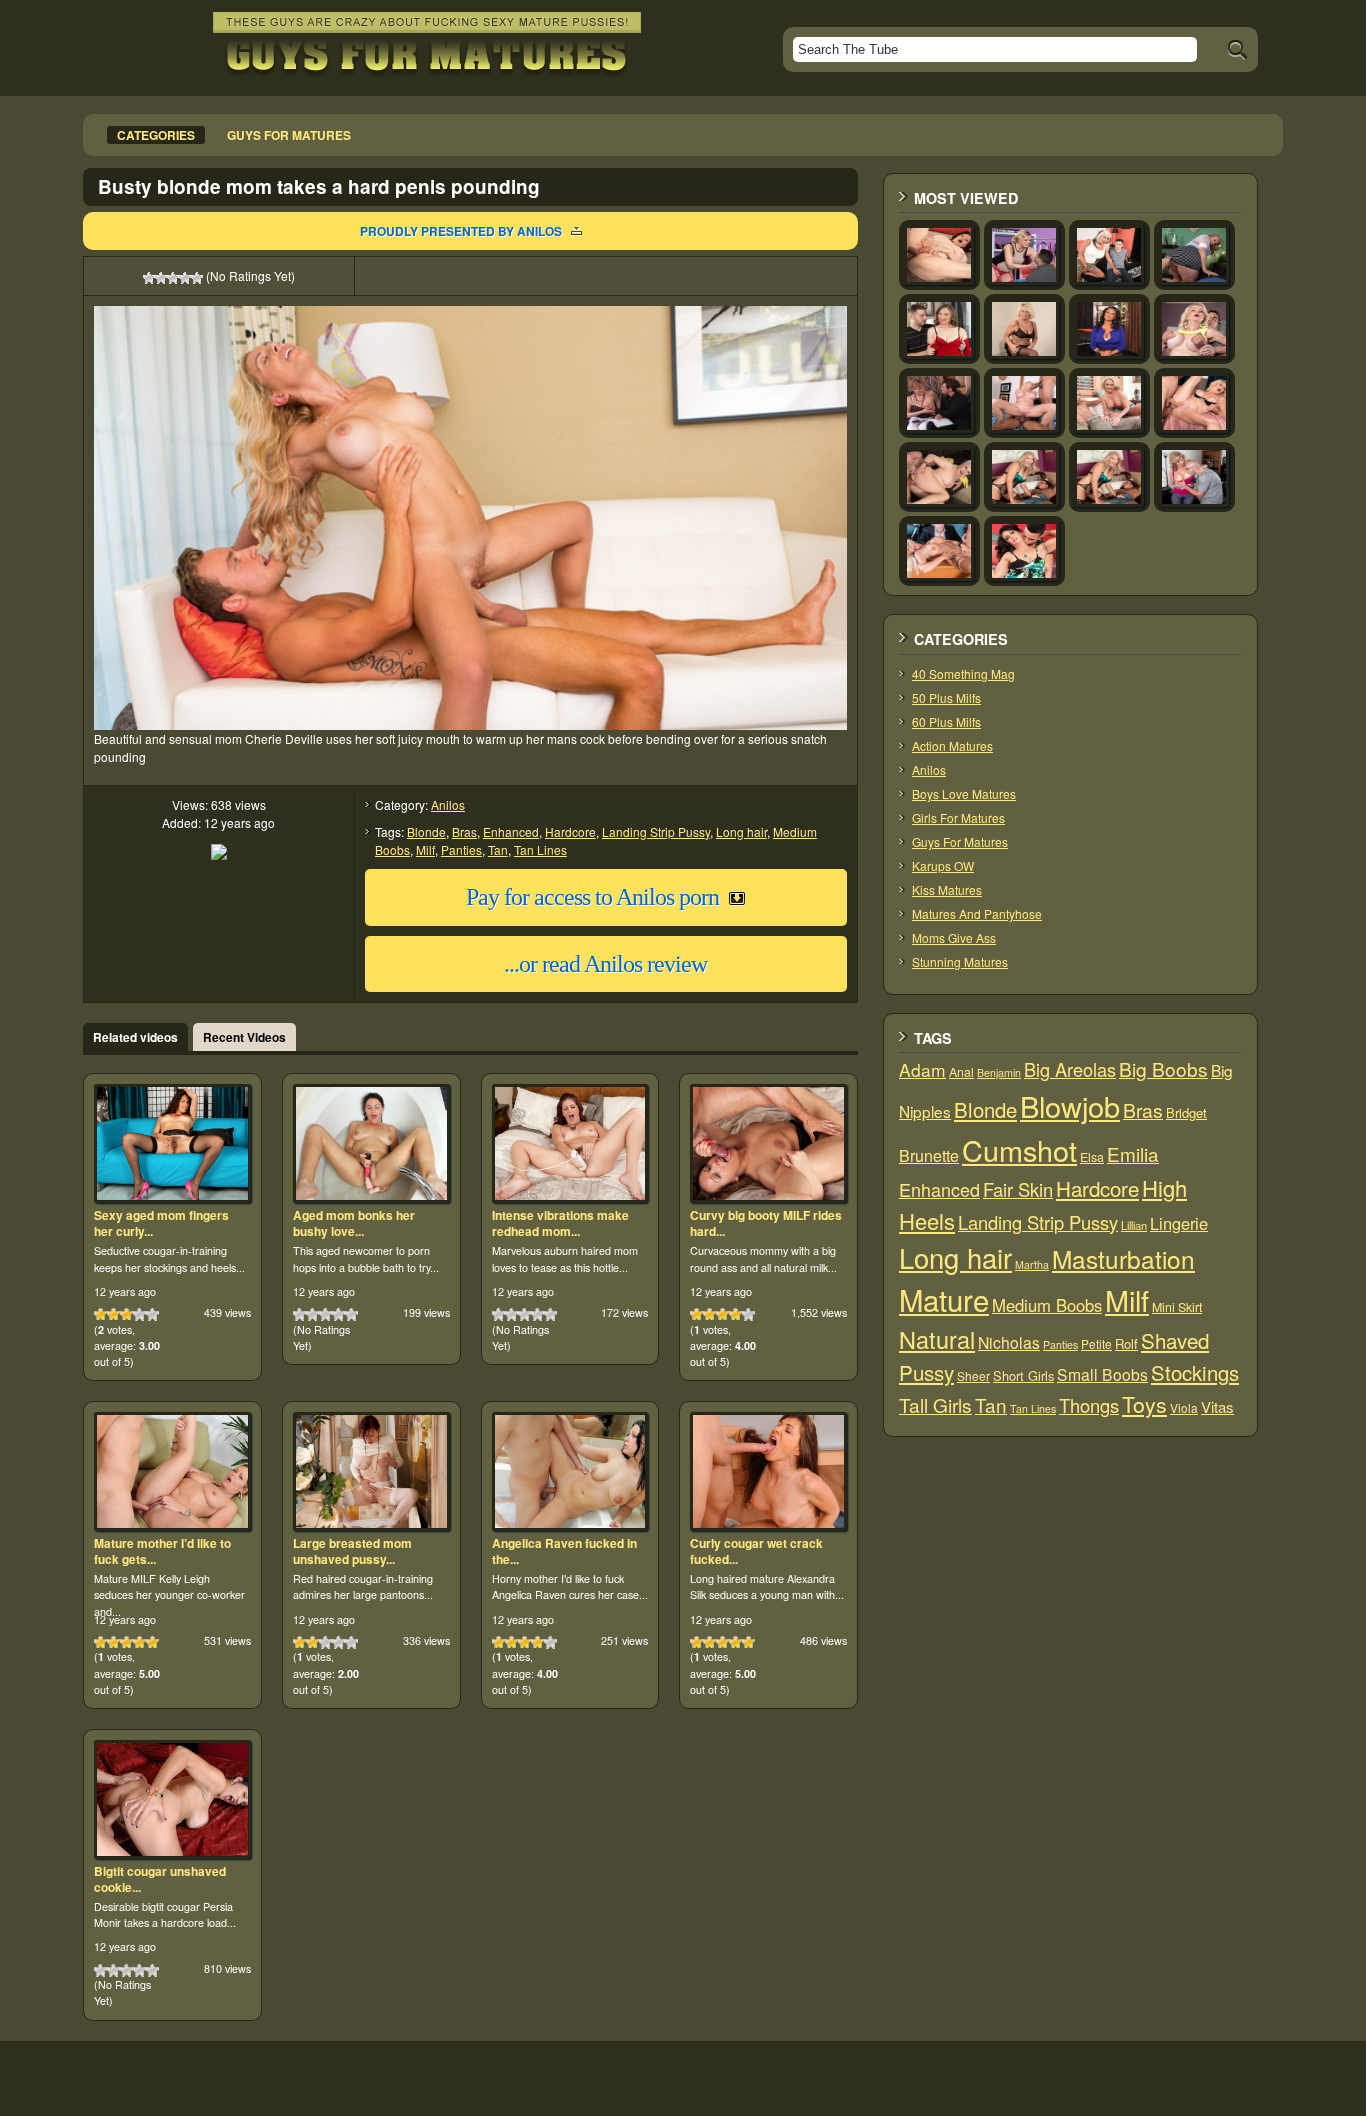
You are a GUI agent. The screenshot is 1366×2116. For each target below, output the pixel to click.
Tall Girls (935, 1404)
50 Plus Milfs (946, 697)
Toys (1144, 1404)
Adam (922, 1069)
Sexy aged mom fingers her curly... (161, 1223)
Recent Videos (244, 1037)
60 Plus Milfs (946, 721)
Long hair (741, 831)
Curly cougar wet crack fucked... (756, 1551)
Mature (944, 1299)
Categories (156, 135)
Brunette (929, 1155)
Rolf (1126, 1343)
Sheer (973, 1375)
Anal (961, 1072)
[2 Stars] (161, 278)
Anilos (448, 804)
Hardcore (570, 831)
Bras (464, 831)
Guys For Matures (960, 841)
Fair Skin (1018, 1189)
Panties (461, 849)
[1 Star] (149, 278)
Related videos (135, 1037)
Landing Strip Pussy (656, 831)
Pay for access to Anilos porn (592, 897)
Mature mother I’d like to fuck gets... (162, 1551)
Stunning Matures (960, 961)
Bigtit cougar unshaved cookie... (160, 1879)
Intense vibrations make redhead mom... (560, 1223)
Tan (498, 849)
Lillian (1134, 1225)
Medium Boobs (1047, 1305)
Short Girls (1023, 1375)
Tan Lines (540, 849)
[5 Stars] (197, 278)
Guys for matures (289, 135)
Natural (937, 1339)
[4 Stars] (185, 278)
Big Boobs (1163, 1068)
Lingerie (1179, 1223)
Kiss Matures (947, 889)
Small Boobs (1102, 1374)
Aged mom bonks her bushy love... (354, 1223)
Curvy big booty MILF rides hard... (766, 1223)
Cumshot (1019, 1149)
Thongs (1089, 1405)
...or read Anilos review (605, 964)
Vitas (1217, 1406)
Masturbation (1123, 1258)
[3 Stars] (173, 278)
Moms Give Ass (954, 937)
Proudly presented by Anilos (461, 231)
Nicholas (1009, 1342)
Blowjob (1070, 1105)
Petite (1096, 1343)
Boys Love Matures (964, 793)
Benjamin (999, 1072)
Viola (1184, 1407)
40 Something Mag (963, 673)
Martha (1032, 1264)
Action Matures (952, 745)
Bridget (1186, 1112)
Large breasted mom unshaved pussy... (352, 1551)
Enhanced (511, 831)
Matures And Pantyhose (977, 913)
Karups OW (943, 865)
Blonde (426, 831)
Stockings (1195, 1372)
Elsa (1092, 1157)
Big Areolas (1070, 1069)
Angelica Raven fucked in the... (564, 1551)
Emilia (1133, 1153)
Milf (425, 849)
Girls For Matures (958, 817)
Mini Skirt (1177, 1307)
